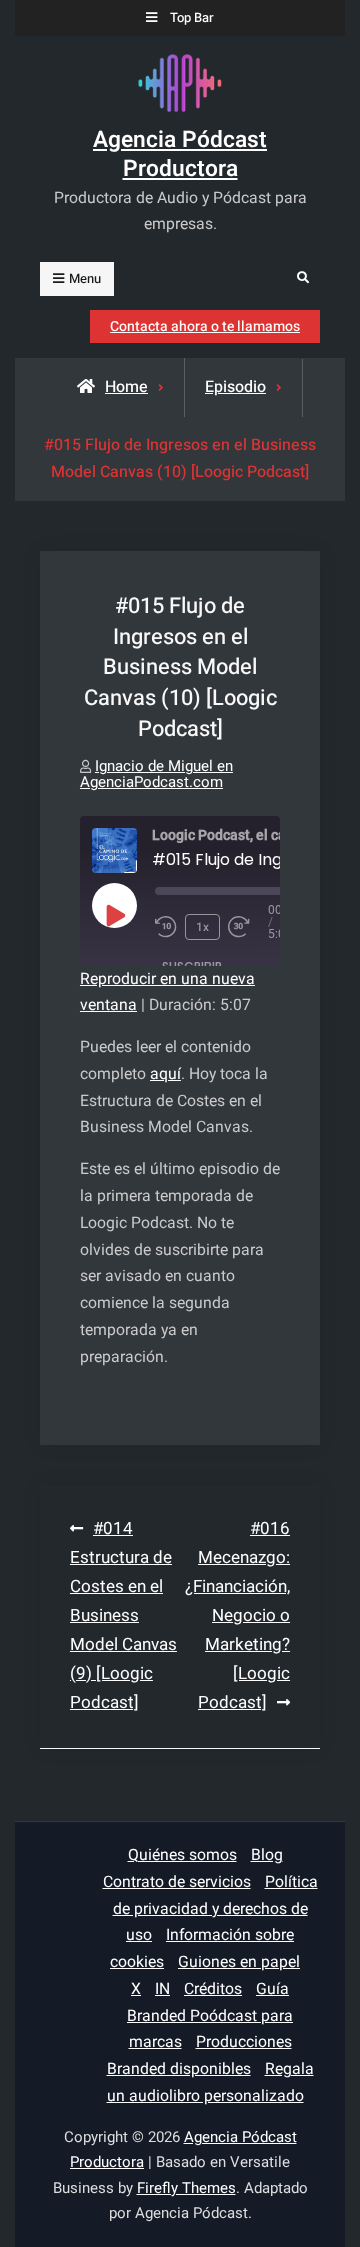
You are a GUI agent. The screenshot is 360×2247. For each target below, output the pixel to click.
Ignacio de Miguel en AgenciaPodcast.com (156, 774)
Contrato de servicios (177, 1882)
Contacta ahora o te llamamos (205, 326)
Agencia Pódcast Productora (180, 155)
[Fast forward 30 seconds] (248, 927)
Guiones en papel (239, 1962)
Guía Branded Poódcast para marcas (210, 2016)
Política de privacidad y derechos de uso (215, 1909)
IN (162, 1989)
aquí (165, 1074)
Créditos (213, 1989)
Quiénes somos (182, 1855)
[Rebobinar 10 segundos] (166, 927)
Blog (267, 1855)
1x (202, 927)
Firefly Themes (186, 2188)
